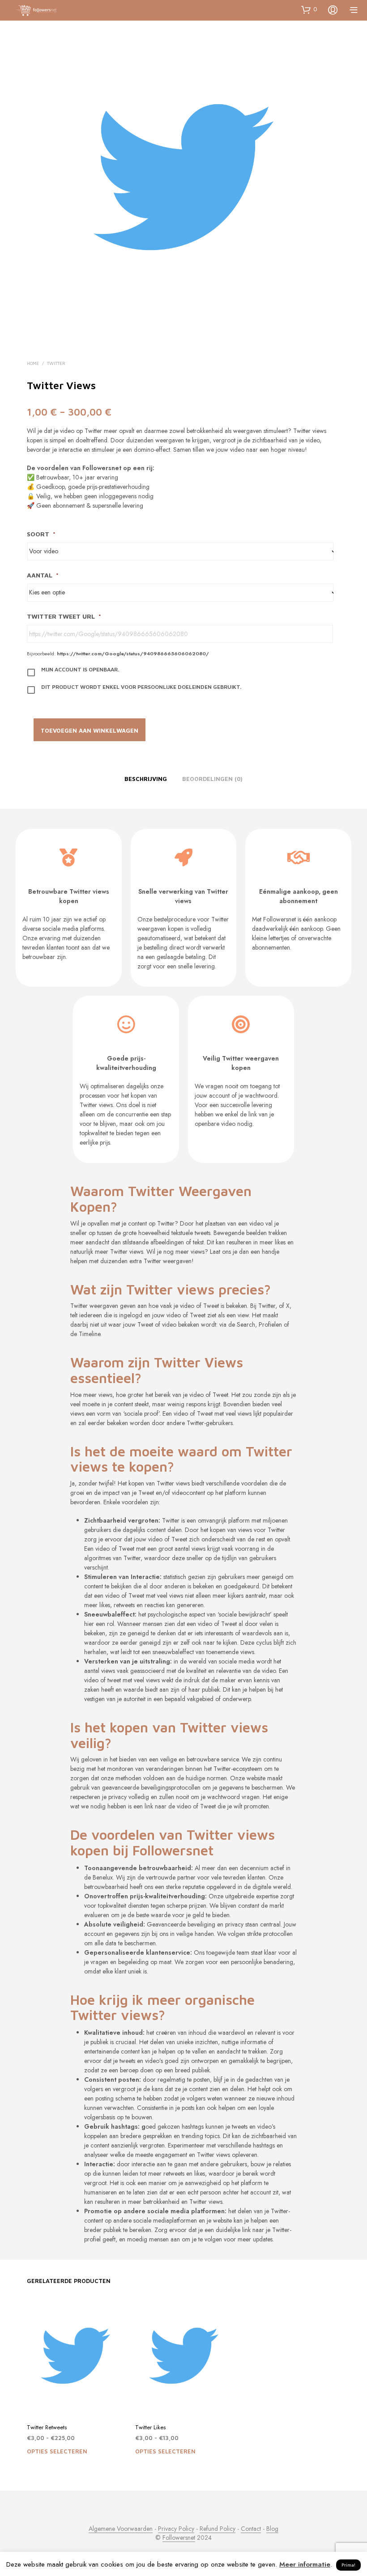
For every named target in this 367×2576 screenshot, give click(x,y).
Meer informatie (305, 2564)
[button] (309, 9)
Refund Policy (218, 2529)
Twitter (56, 363)
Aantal (43, 575)
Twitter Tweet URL (64, 616)
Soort (41, 534)
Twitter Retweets (47, 2427)
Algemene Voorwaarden (121, 2529)
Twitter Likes (150, 2427)
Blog (272, 2529)
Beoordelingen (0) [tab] (212, 779)
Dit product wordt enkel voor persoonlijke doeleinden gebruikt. (141, 687)
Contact (251, 2529)
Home (33, 363)
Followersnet (179, 2538)
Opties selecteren (57, 2451)
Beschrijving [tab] (146, 779)
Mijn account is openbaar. (80, 669)
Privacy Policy (176, 2529)
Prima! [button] (348, 2565)
